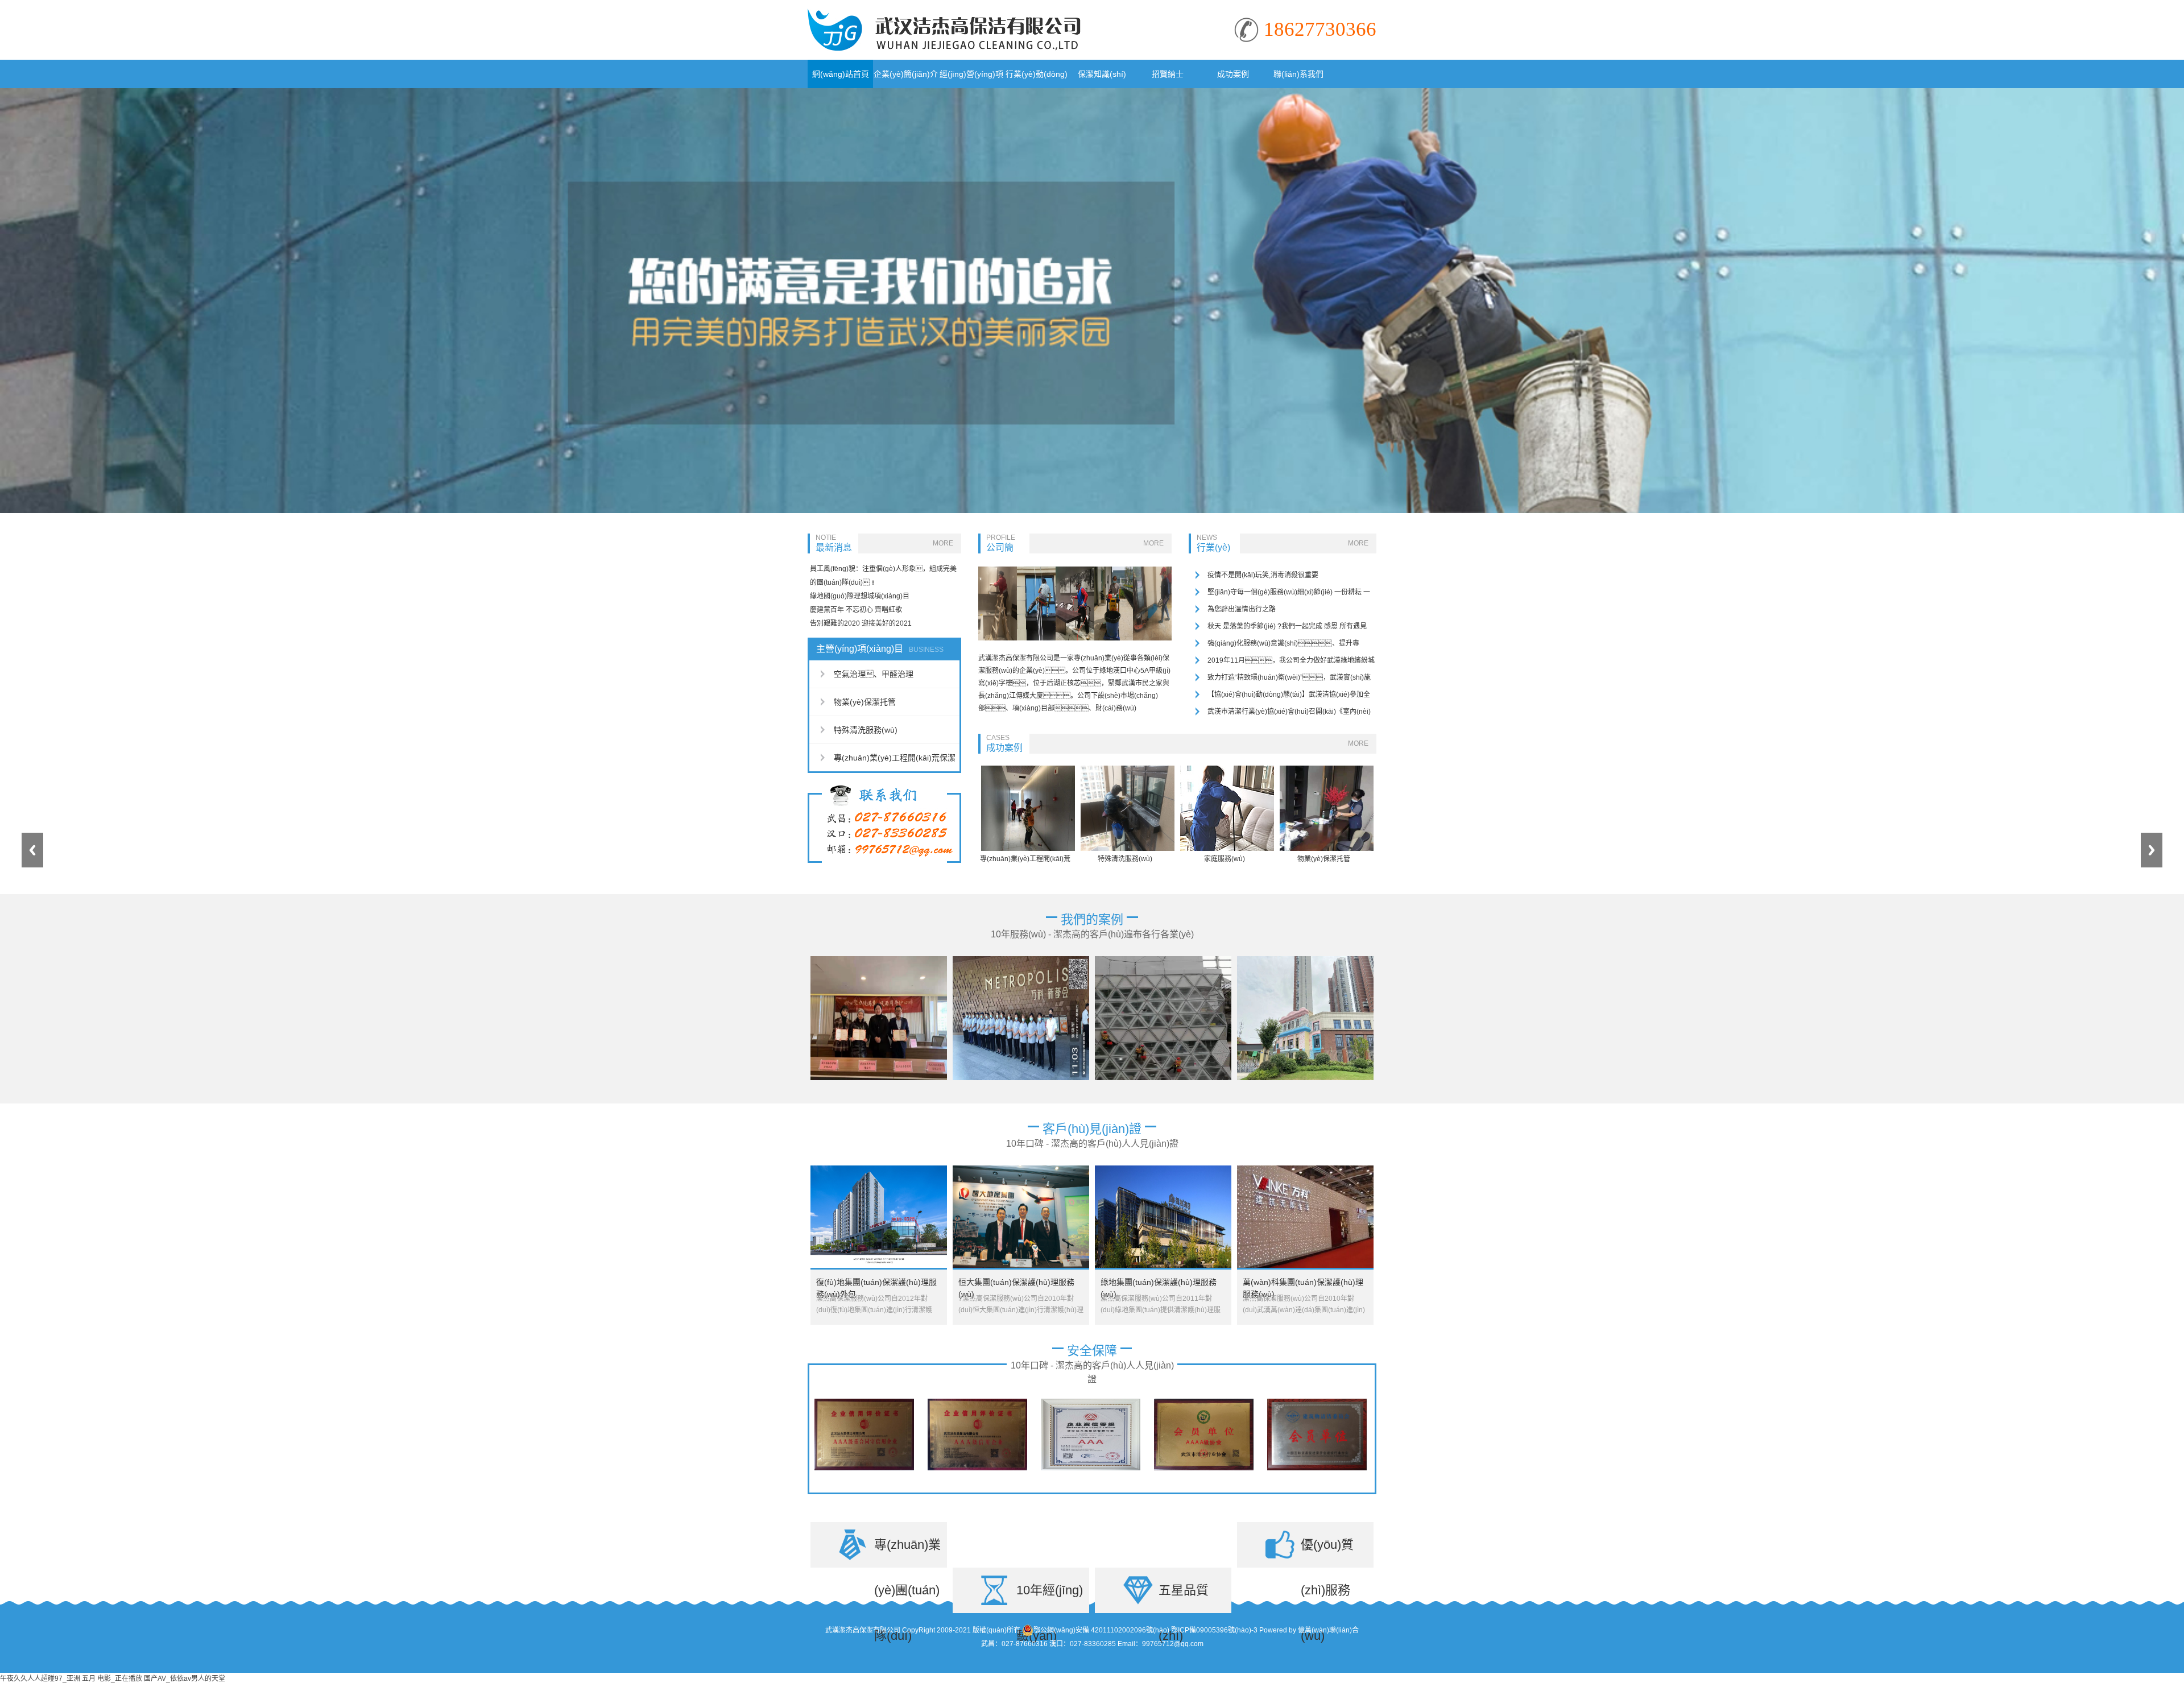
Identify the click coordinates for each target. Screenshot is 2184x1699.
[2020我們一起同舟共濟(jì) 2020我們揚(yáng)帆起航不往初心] (879, 960)
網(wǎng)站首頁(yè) (841, 79)
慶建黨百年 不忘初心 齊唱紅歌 (856, 610)
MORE (943, 543)
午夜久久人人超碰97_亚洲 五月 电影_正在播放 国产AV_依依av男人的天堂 (113, 1679)
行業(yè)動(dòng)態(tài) (1037, 79)
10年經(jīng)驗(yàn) (1050, 1598)
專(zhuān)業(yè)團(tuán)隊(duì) (907, 1553)
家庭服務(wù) (1225, 859)
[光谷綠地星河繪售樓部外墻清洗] (1163, 960)
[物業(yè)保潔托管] (1327, 770)
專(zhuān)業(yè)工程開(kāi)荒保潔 (895, 758)
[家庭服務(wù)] (1227, 770)
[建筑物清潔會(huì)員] (1317, 1403)
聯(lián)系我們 (1298, 74)
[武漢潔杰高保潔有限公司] (944, 13)
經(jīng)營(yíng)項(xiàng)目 (971, 79)
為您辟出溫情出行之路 (1242, 609)
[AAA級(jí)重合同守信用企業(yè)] (864, 1403)
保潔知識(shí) (1102, 74)
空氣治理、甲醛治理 (874, 674)
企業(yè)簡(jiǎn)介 (906, 74)
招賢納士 (1168, 74)
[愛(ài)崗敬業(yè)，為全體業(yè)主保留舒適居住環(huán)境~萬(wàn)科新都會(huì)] (1021, 960)
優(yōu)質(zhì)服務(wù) (1327, 1553)
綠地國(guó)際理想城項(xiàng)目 (860, 596)
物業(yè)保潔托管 (865, 702)
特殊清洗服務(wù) (866, 730)
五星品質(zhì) (1184, 1598)
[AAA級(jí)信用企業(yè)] (977, 1403)
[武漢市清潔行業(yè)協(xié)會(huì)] (1204, 1403)
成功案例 (1233, 74)
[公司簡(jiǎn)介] (1075, 571)
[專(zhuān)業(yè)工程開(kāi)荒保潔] (1028, 770)
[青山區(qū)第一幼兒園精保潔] (1305, 960)
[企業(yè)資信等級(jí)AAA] (1091, 1403)
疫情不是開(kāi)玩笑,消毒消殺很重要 (1263, 575)
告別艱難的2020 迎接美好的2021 (861, 623)
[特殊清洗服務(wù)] (1128, 770)
